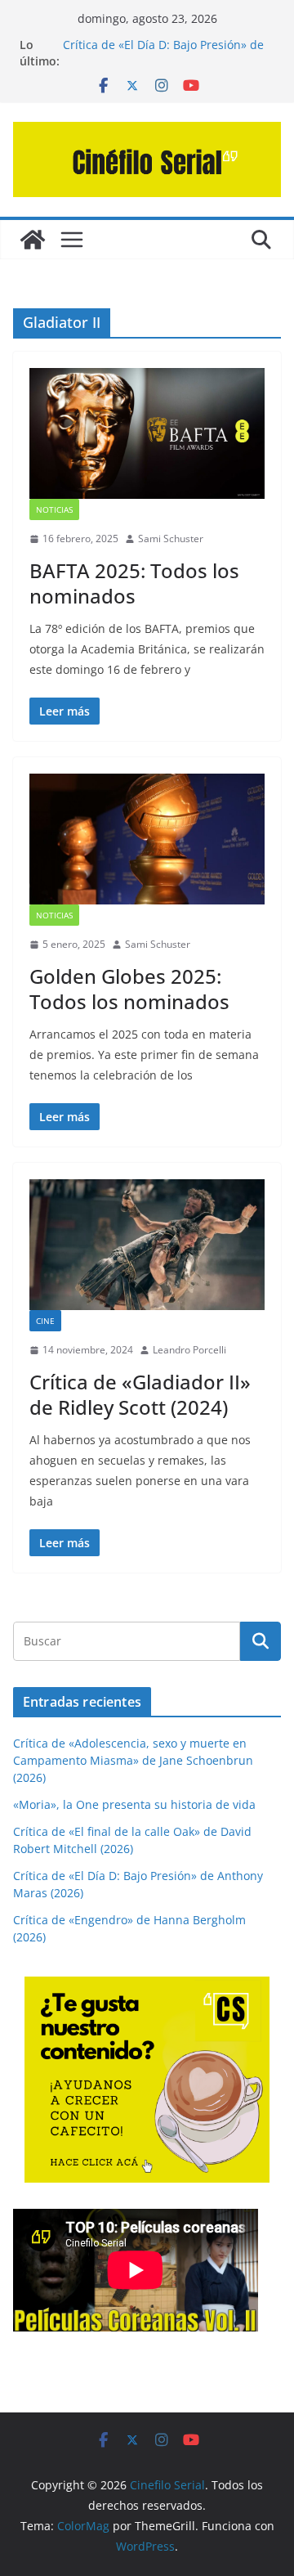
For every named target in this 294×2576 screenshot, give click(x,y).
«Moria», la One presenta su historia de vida (134, 1804)
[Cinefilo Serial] (33, 240)
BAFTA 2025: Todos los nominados (134, 583)
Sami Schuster (171, 539)
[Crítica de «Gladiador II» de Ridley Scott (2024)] (147, 1245)
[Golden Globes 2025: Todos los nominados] (147, 839)
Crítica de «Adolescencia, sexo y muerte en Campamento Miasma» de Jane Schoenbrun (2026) (133, 1760)
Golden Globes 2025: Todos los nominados (129, 989)
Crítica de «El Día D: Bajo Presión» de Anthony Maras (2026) (163, 53)
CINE (45, 1321)
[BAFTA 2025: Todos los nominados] (147, 433)
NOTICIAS (54, 509)
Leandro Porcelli (189, 1350)
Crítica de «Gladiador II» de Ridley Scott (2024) (140, 1394)
